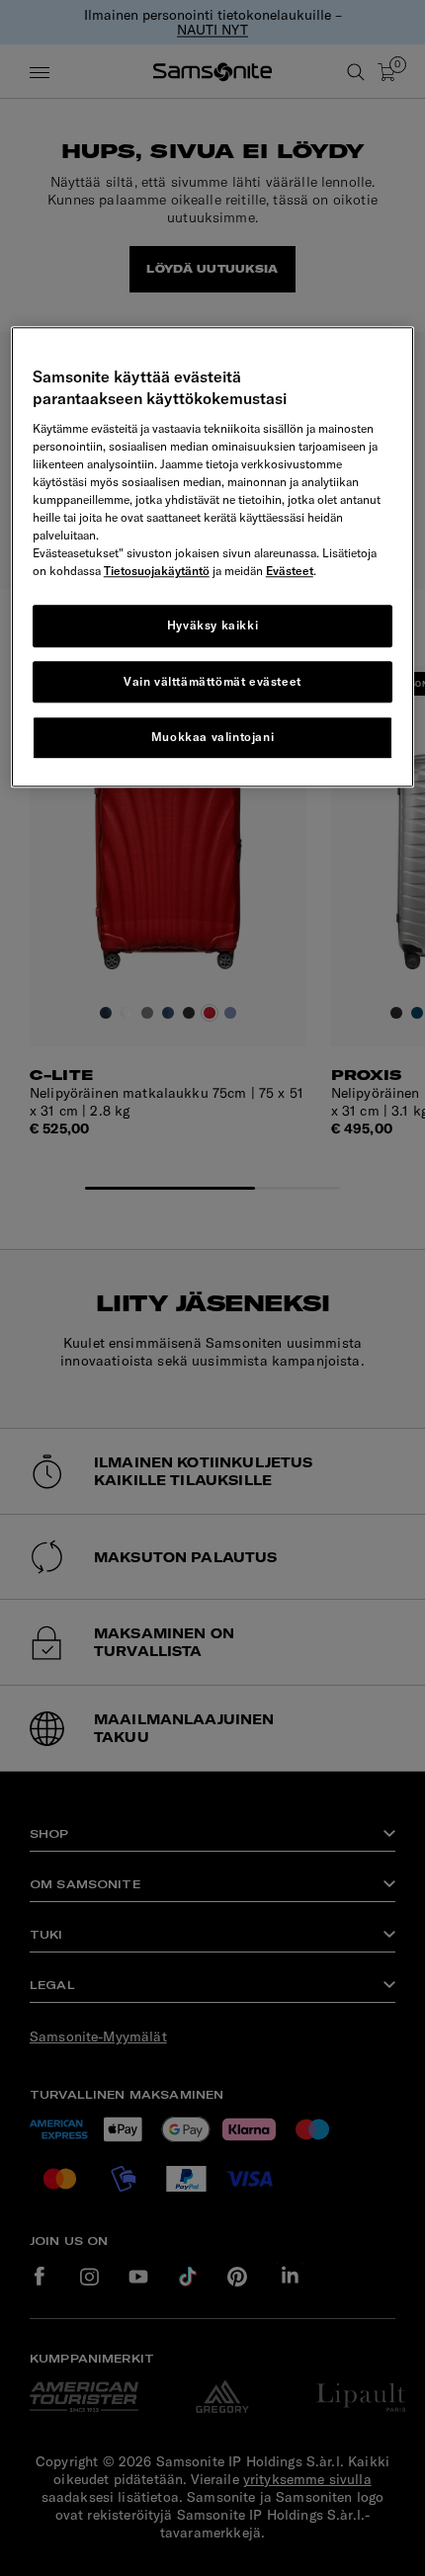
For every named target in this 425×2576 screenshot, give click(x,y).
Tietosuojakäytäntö (157, 571)
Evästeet (290, 571)
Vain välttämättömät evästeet (212, 681)
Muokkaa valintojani (212, 738)
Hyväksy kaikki (212, 625)
